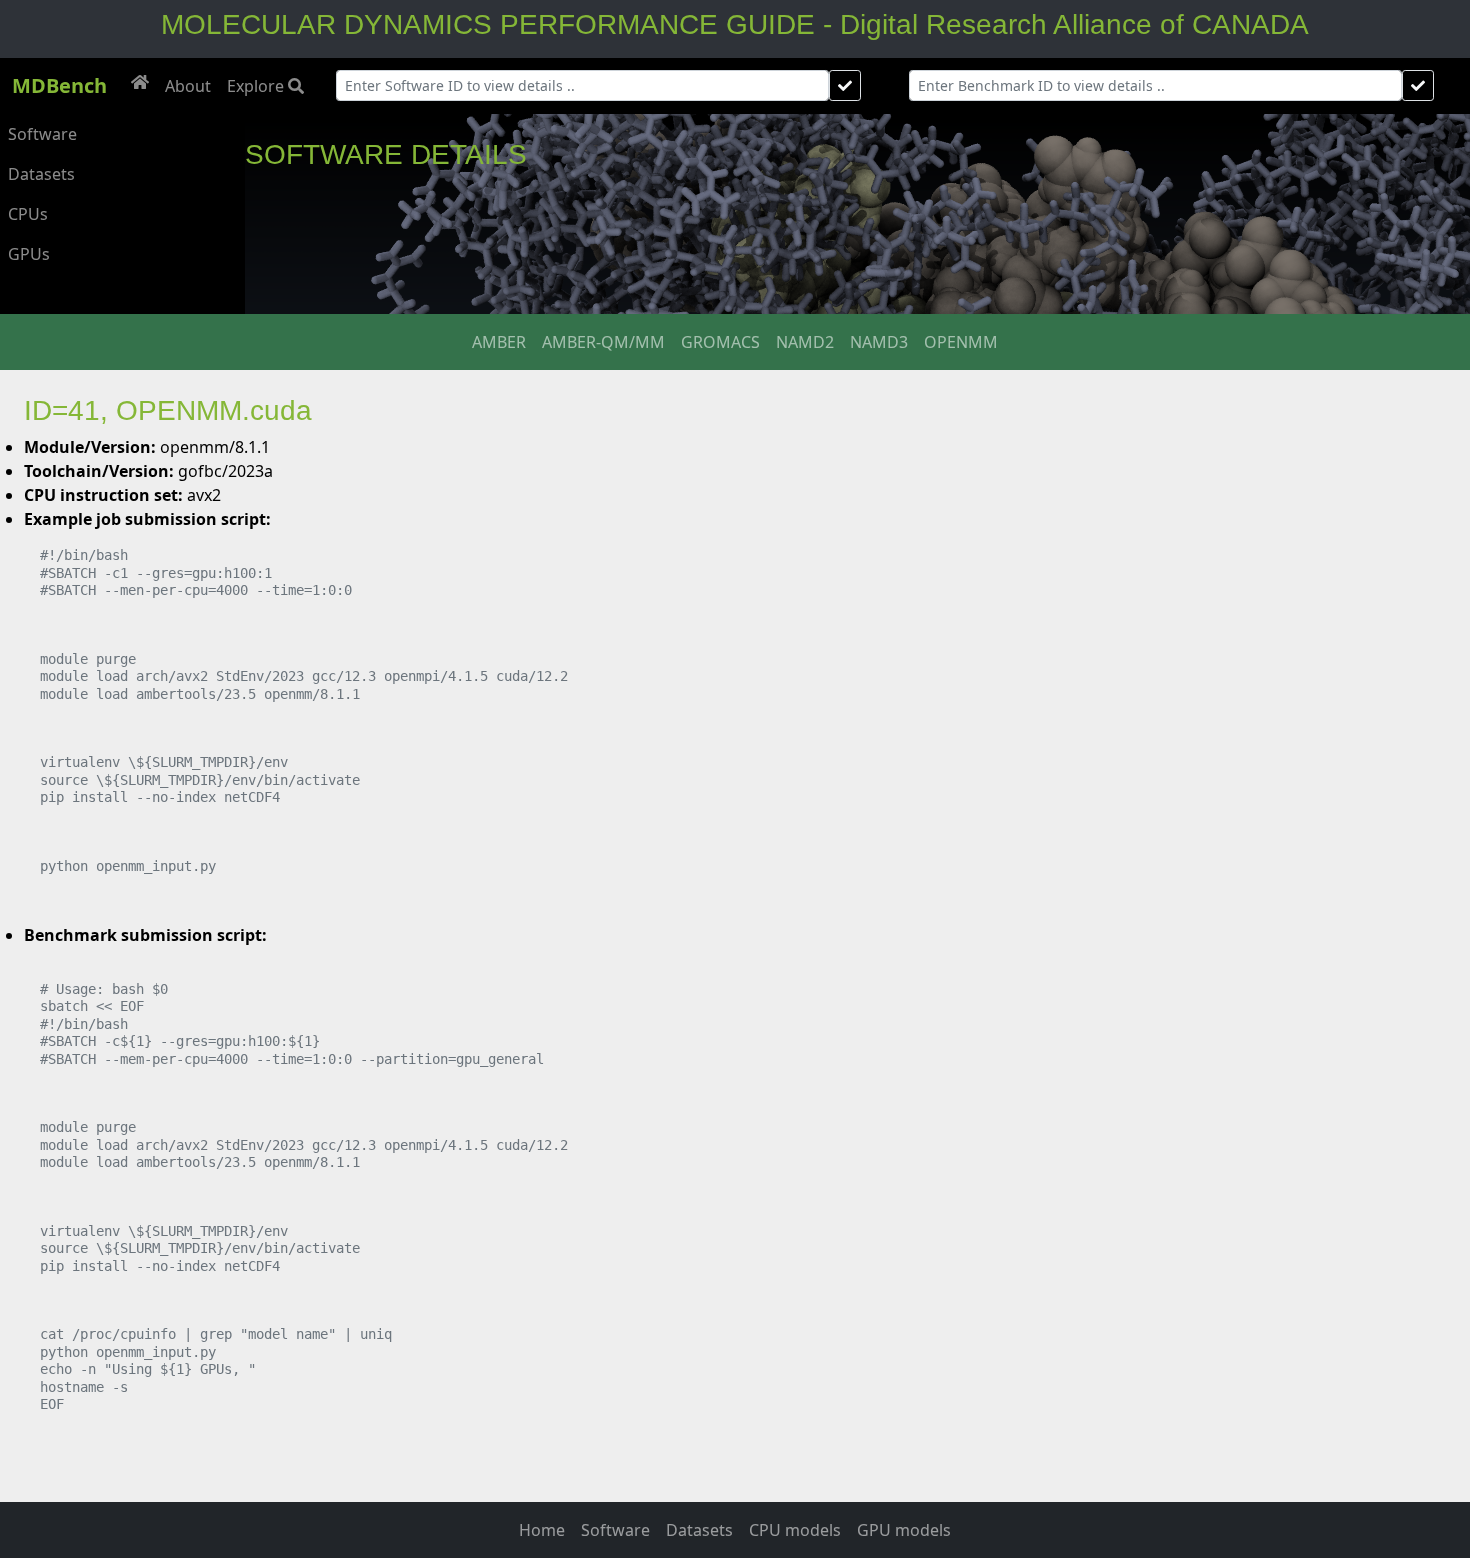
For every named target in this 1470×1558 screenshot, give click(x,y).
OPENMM (961, 342)
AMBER (499, 342)
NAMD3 (879, 342)
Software (42, 134)
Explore (257, 86)
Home (542, 1530)
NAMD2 (805, 342)
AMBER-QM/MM (603, 342)
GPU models (904, 1530)
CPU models (795, 1530)
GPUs (29, 254)
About (188, 86)
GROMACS (720, 342)
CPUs (28, 214)
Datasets (41, 174)
